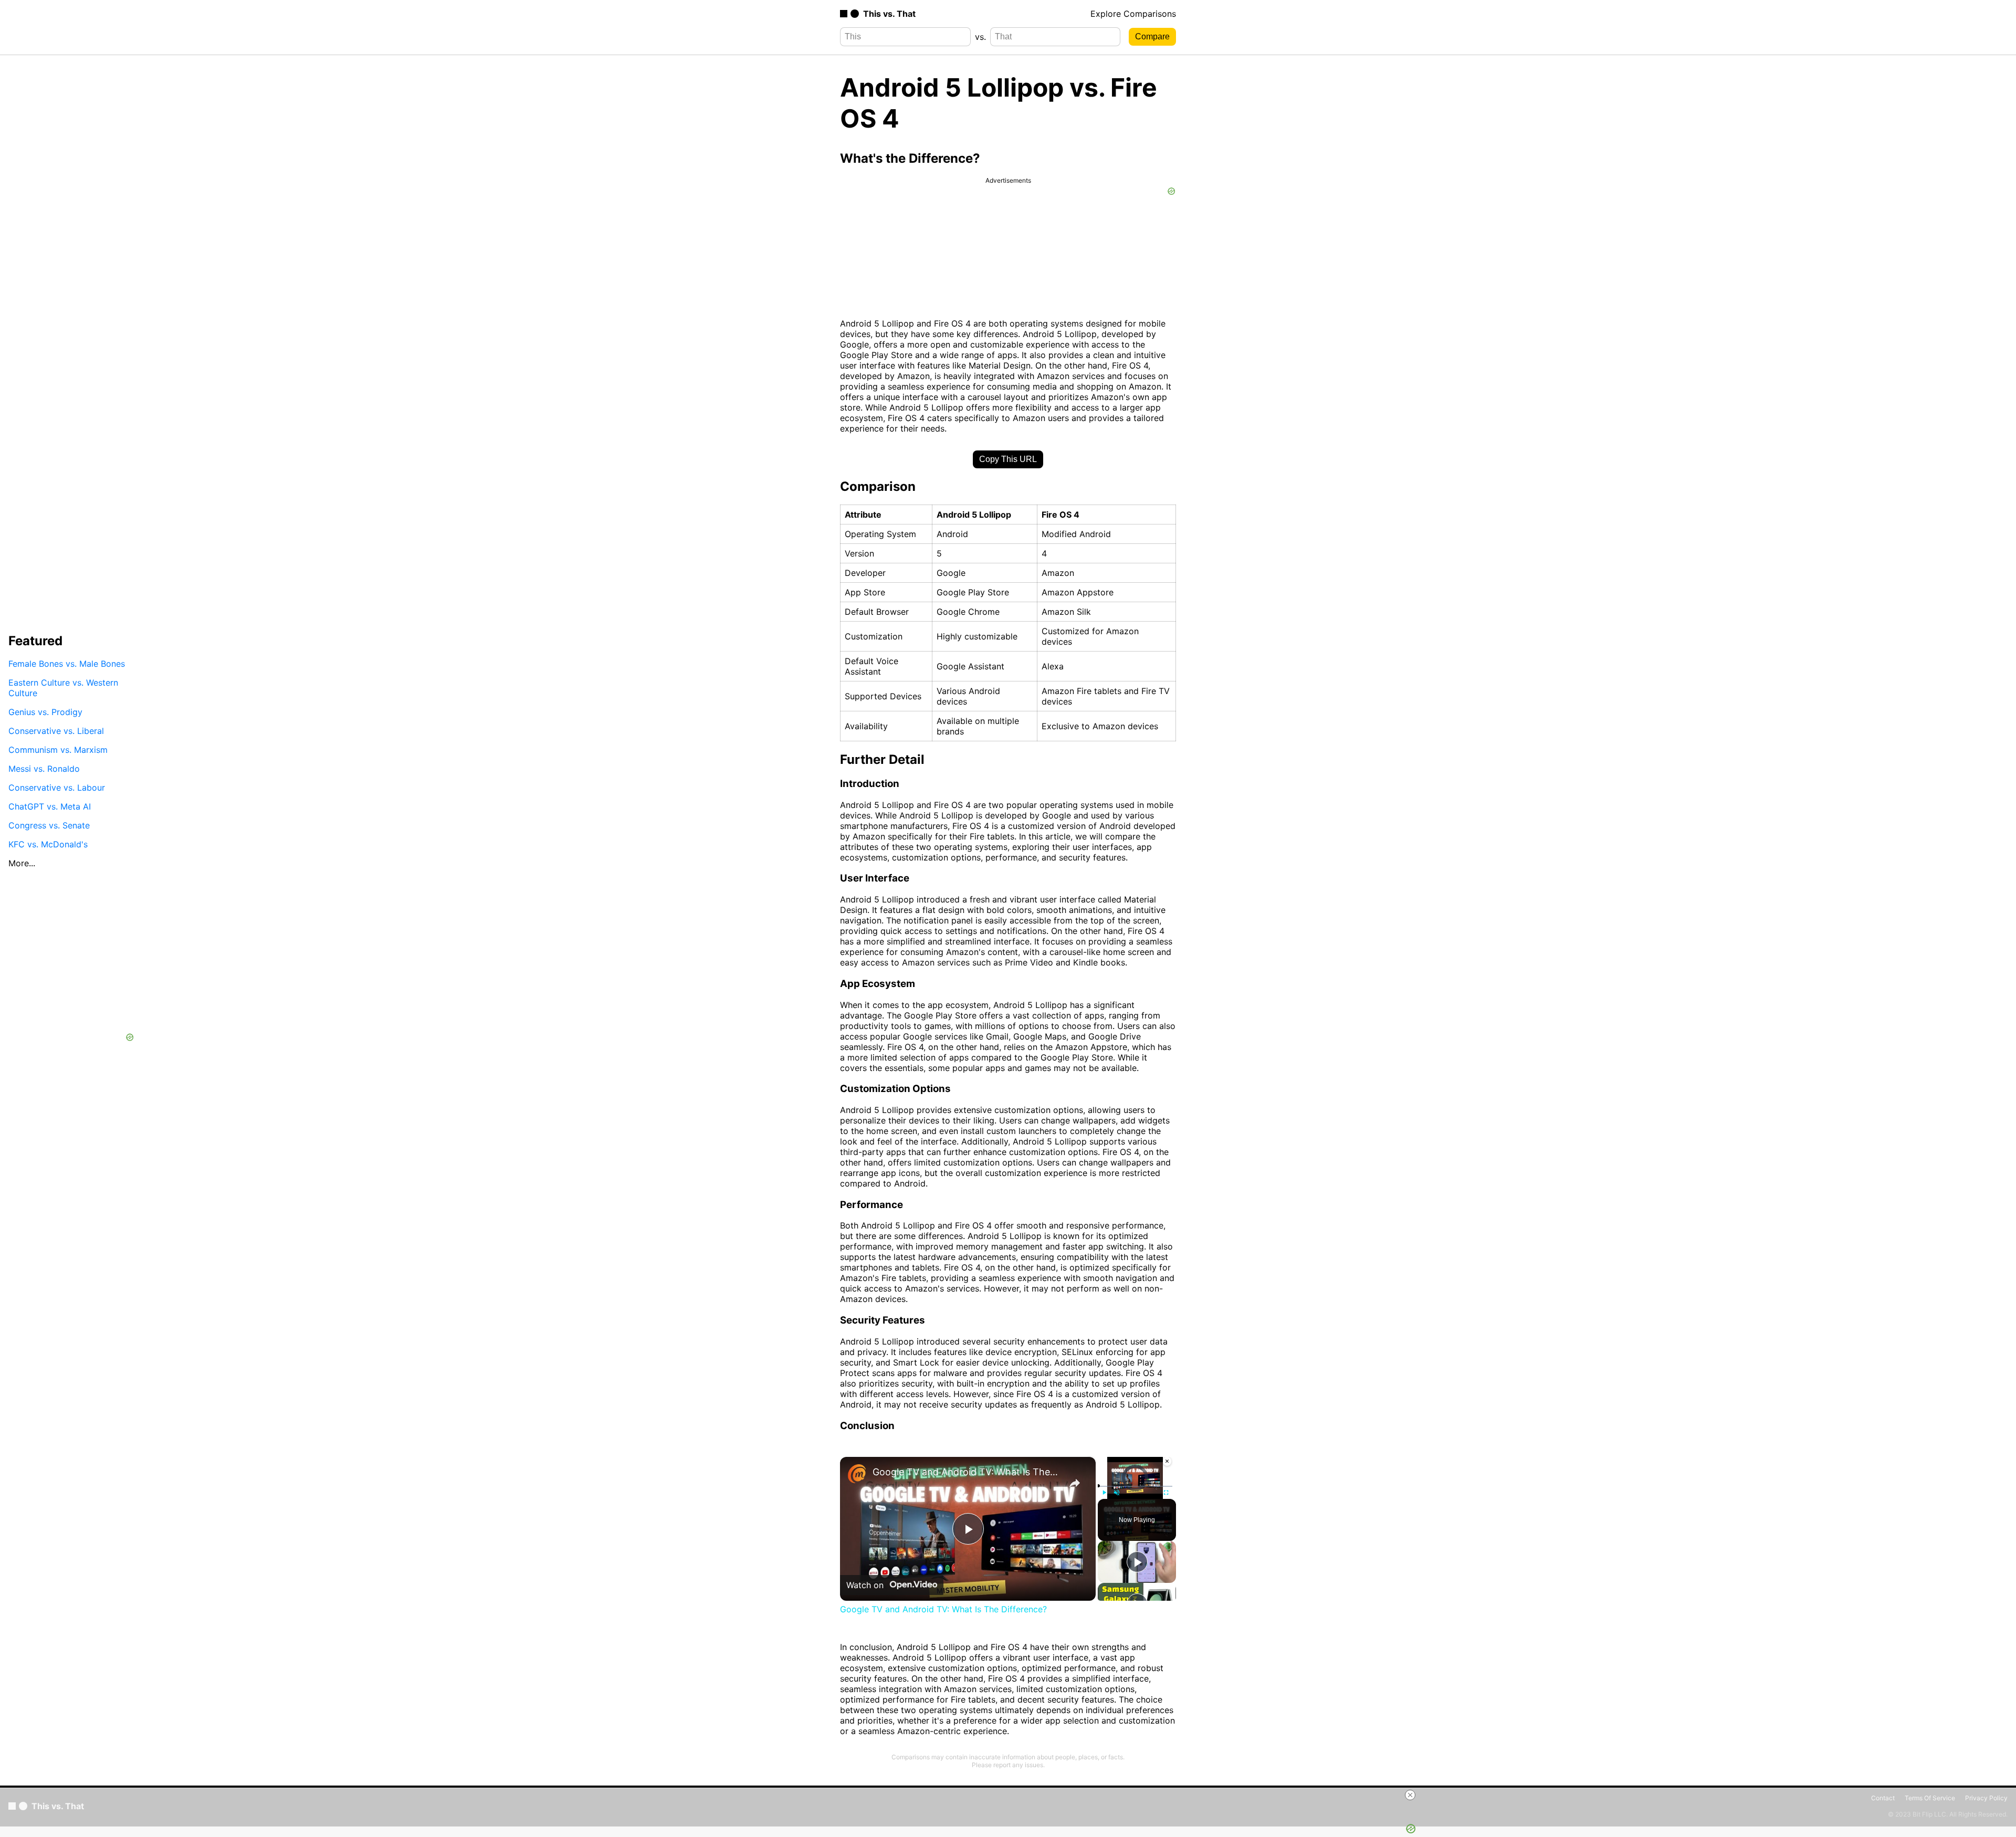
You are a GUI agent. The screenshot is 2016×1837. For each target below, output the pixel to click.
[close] (1410, 1795)
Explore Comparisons (1133, 14)
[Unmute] (1117, 1493)
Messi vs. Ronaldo (44, 769)
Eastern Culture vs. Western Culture (63, 688)
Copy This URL (1008, 459)
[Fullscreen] (1166, 1493)
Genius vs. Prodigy (45, 712)
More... (22, 863)
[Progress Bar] (1135, 1486)
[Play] (1104, 1493)
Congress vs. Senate (49, 825)
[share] (1075, 1483)
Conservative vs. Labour (57, 788)
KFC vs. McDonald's (48, 844)
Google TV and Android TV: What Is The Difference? (966, 1472)
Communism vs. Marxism (58, 750)
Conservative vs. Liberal (56, 731)
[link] (857, 1474)
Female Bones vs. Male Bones (67, 664)
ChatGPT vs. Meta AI (50, 806)
